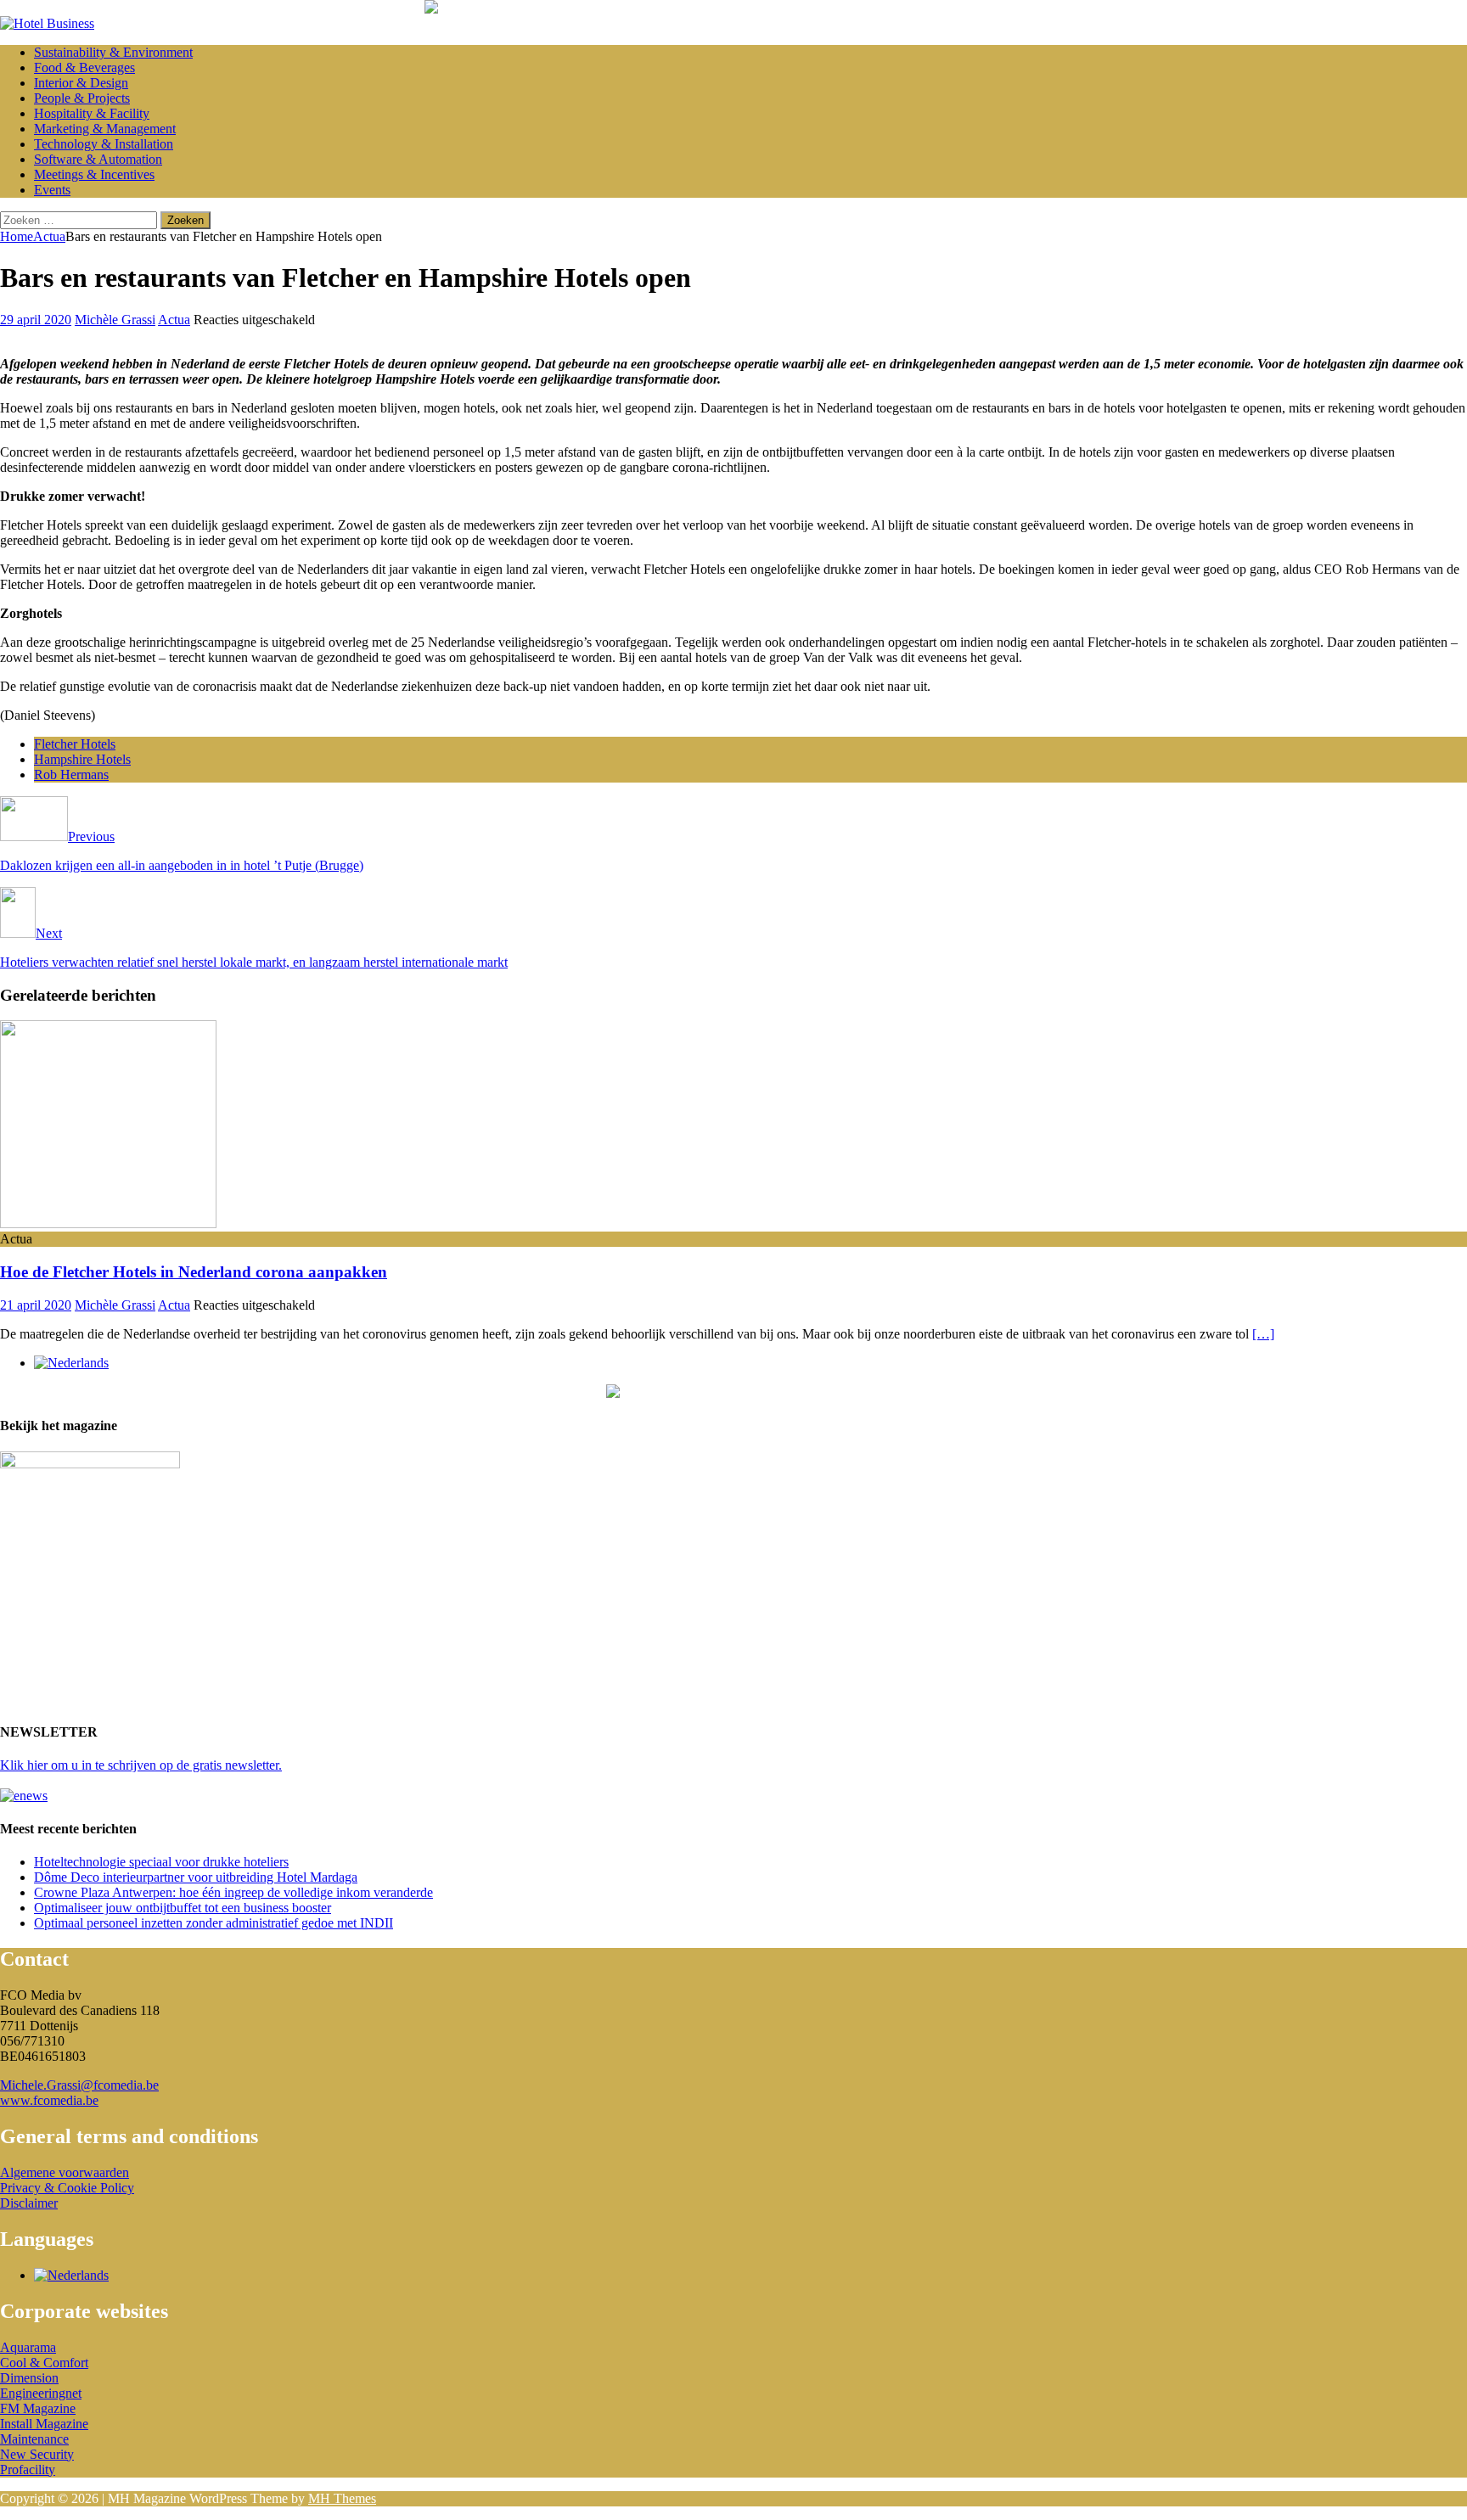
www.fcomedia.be (49, 2100)
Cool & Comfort (44, 2363)
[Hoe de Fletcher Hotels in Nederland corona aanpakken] (108, 1224)
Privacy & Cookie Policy (67, 2188)
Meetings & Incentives (94, 174)
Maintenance (34, 2439)
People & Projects (82, 98)
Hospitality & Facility (92, 113)
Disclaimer (29, 2203)
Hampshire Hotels (82, 759)
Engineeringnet (41, 2393)
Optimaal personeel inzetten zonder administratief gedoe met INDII (214, 1923)
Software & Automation (98, 159)
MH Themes (342, 2498)
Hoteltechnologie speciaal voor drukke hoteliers (161, 1862)
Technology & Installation (104, 144)
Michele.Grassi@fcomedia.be (79, 2085)
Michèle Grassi (115, 320)
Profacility (28, 2469)
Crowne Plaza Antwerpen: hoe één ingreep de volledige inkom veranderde (233, 1892)
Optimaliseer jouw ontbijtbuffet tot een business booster (183, 1908)
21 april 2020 (36, 1305)
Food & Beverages (84, 67)
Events (52, 190)
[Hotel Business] (47, 23)
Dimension (29, 2378)
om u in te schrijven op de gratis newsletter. (141, 1765)
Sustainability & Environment (113, 52)
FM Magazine (38, 2408)
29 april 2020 (36, 320)
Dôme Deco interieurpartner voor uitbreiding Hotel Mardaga (196, 1877)
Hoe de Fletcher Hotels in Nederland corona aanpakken (194, 1272)
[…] (1263, 1334)
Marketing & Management (105, 129)
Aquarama (28, 2347)
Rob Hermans (71, 775)
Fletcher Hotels (75, 744)
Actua (174, 320)
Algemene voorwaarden (65, 2172)
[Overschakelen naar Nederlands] (71, 1363)
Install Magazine (44, 2424)
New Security (37, 2454)
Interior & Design (81, 83)
